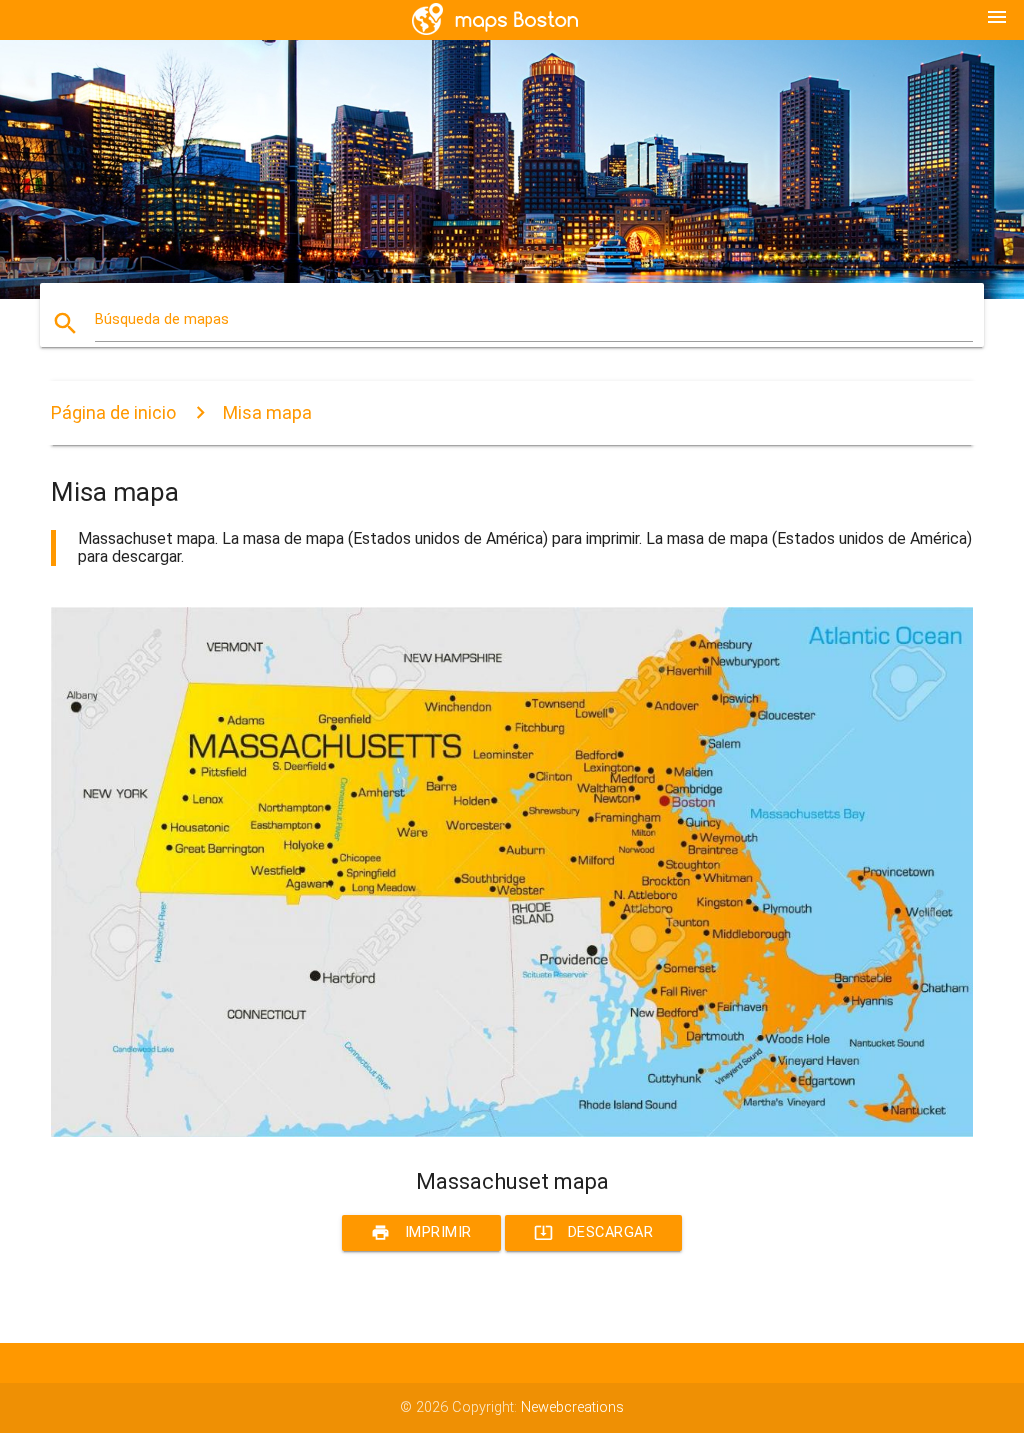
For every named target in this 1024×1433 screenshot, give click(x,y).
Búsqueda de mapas (162, 319)
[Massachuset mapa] (512, 1132)
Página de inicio (113, 412)
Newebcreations (572, 1407)
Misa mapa (267, 412)
